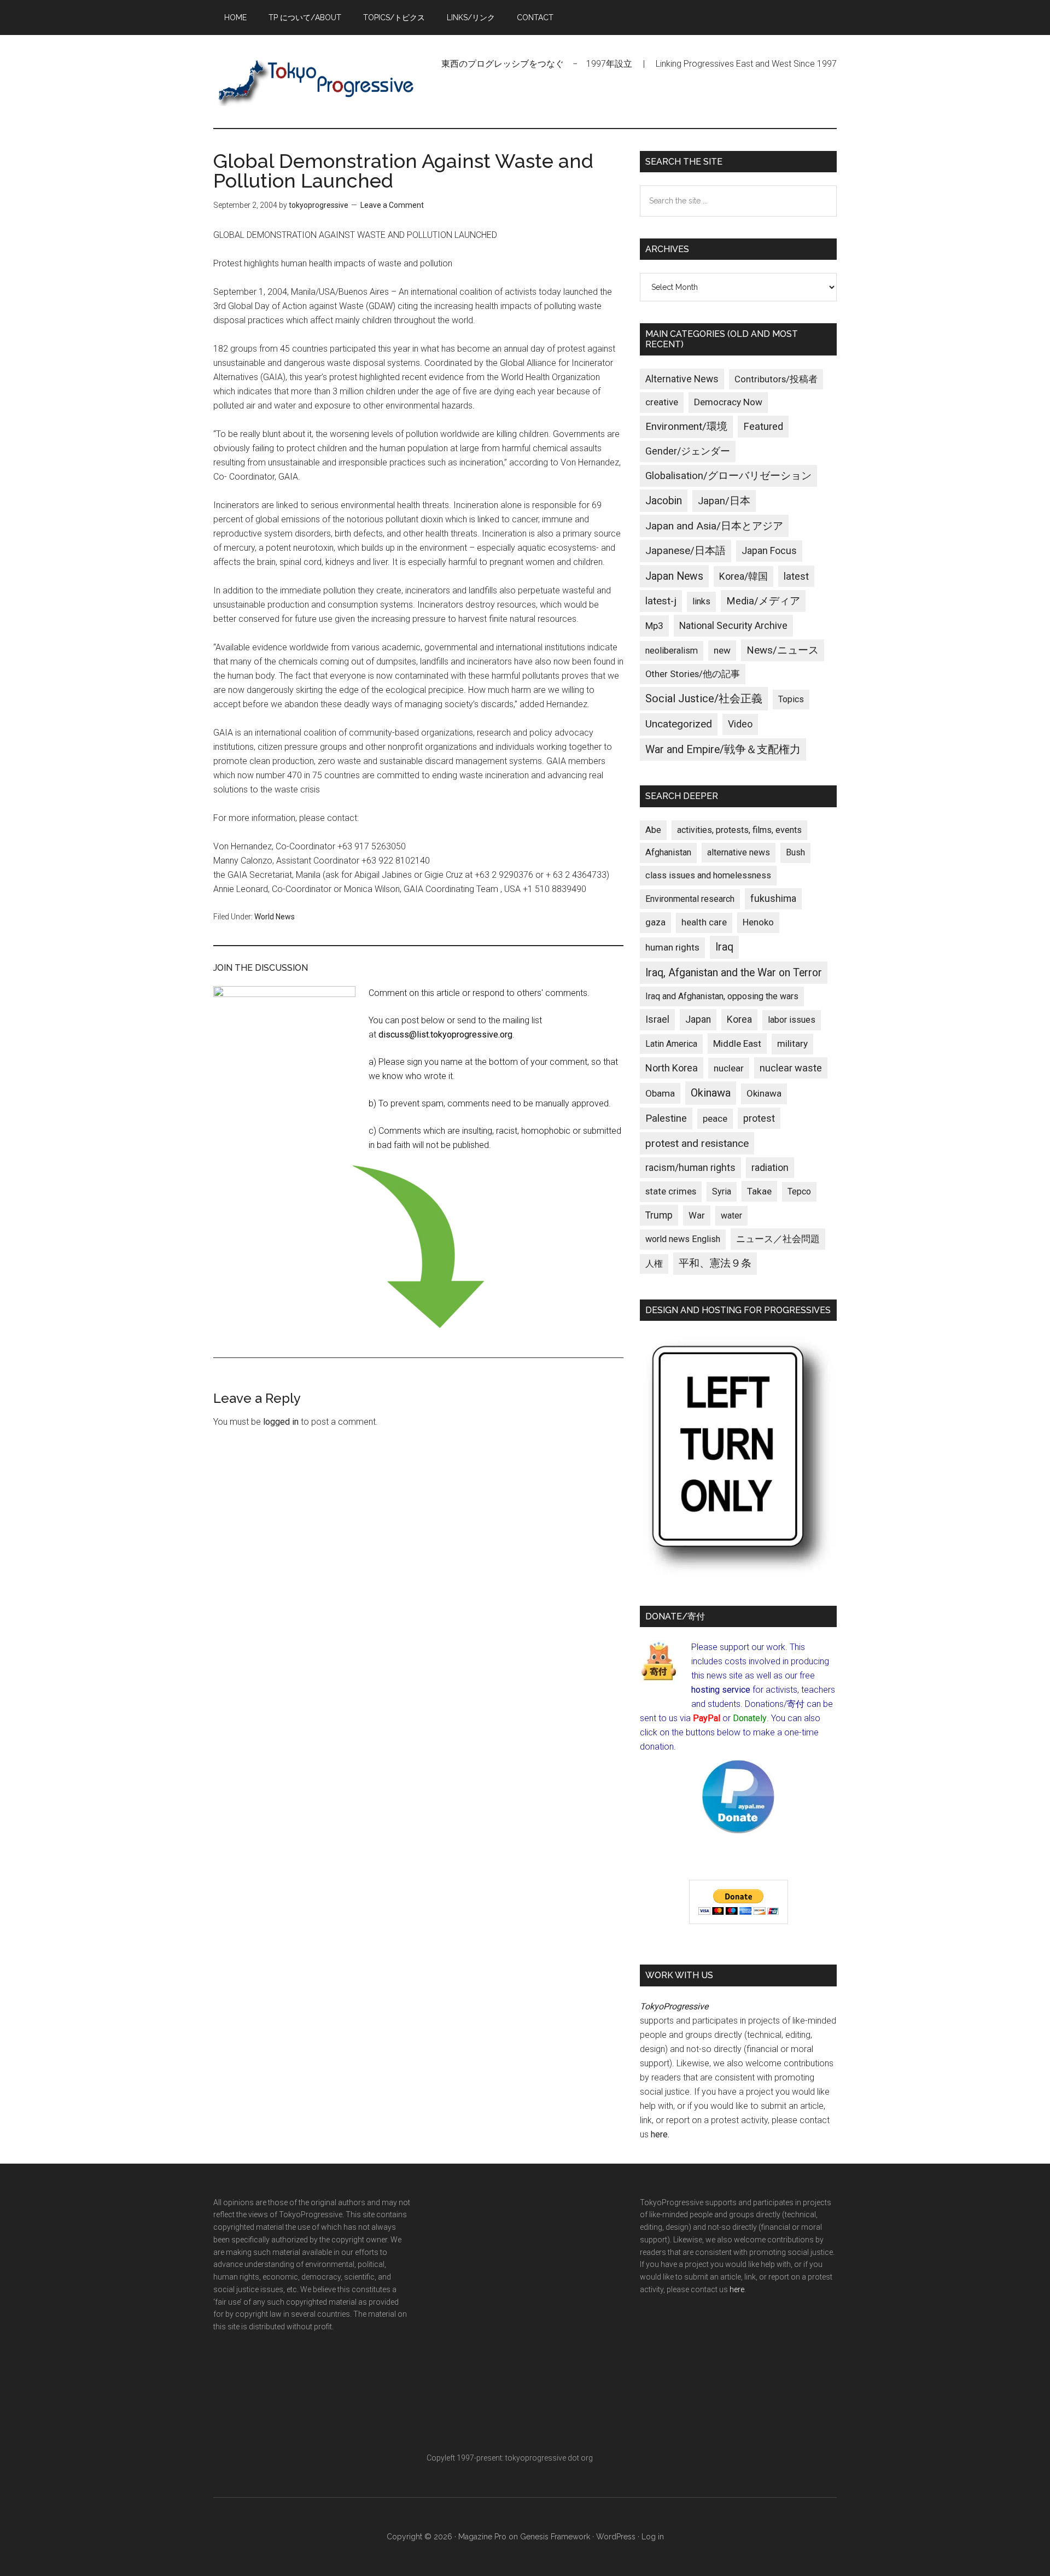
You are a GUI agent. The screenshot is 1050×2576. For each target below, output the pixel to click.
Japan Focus (769, 550)
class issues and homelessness (708, 875)
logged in (281, 1422)
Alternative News (682, 379)
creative (662, 402)
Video (740, 724)
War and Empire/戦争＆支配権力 (723, 750)
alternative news (739, 852)
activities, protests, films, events (739, 830)
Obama (660, 1093)
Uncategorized (679, 724)
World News (275, 917)
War (697, 1215)
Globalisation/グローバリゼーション (728, 476)
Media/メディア (763, 601)
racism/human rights (690, 1168)
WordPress (616, 2537)
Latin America (671, 1044)
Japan (698, 1019)
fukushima (773, 898)
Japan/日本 (724, 501)
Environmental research (690, 899)
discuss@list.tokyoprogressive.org (445, 1035)
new (722, 650)
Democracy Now (728, 402)
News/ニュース (783, 650)
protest (759, 1118)
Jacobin (664, 501)
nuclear (729, 1068)
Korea (739, 1019)
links (701, 601)
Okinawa (711, 1093)
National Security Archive (733, 625)
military (792, 1044)
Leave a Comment (392, 205)
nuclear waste (791, 1068)
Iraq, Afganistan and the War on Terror (734, 973)
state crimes (671, 1191)
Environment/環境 (686, 427)
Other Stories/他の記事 (693, 674)
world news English (683, 1239)
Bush (795, 852)
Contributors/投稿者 (776, 379)
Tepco (799, 1191)
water (731, 1216)
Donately (750, 1718)
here (659, 2134)
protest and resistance (697, 1143)
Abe (653, 830)
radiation (770, 1168)
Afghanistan (668, 852)
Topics (791, 699)
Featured (763, 427)
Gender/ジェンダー (688, 451)
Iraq (724, 947)
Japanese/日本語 (686, 551)
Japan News (674, 576)
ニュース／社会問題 (778, 1239)
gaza (655, 922)
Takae (759, 1191)
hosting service (721, 1690)
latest (796, 576)
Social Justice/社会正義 (704, 698)
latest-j (661, 601)
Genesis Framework (555, 2537)
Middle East (737, 1044)
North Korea (672, 1068)
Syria (722, 1191)
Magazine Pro (482, 2537)
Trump (659, 1215)
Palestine (666, 1118)
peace (715, 1118)
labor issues (792, 1020)
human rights (672, 947)
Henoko (758, 922)
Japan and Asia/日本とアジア (714, 526)
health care (704, 922)
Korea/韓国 (743, 576)
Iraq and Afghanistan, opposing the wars (722, 996)
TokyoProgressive (317, 81)
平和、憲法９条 (715, 1263)
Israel (657, 1019)
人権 (654, 1264)
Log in (653, 2537)
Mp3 (654, 626)
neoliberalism (672, 651)
